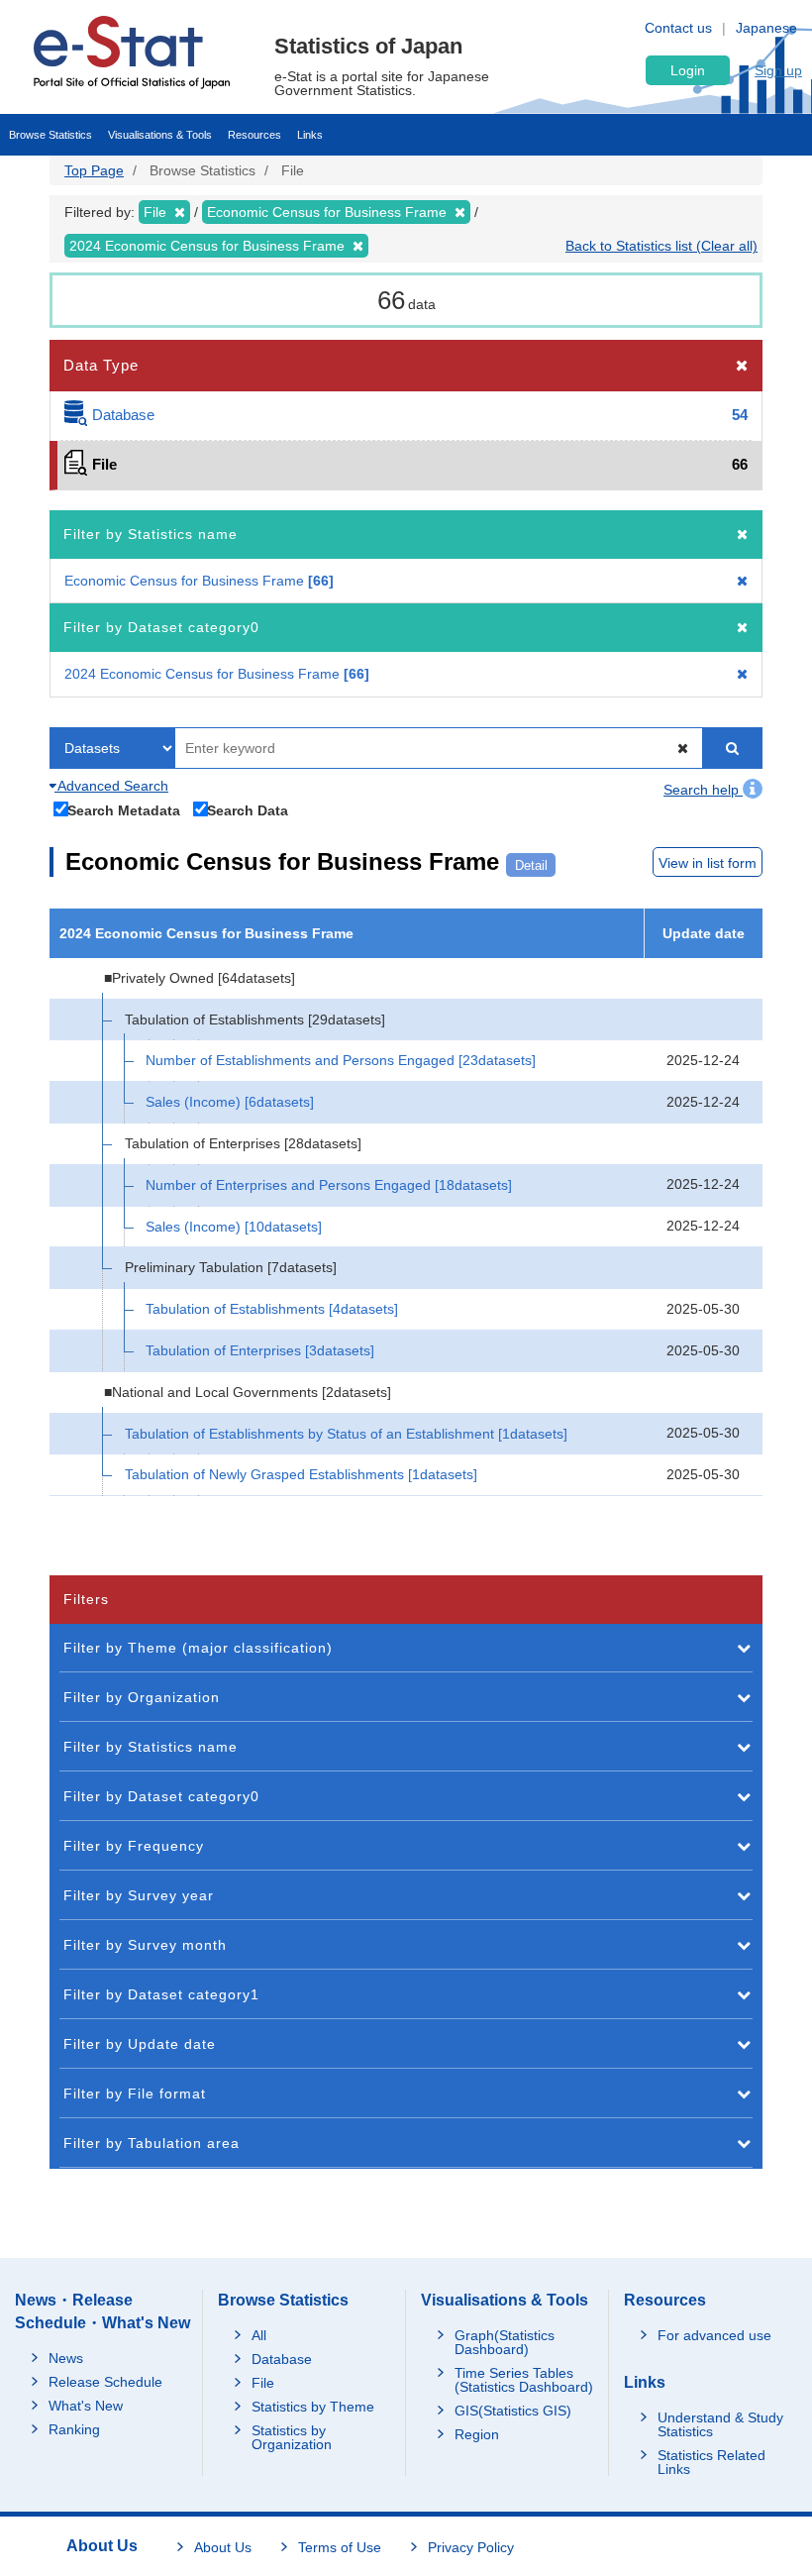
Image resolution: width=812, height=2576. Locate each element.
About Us (223, 2547)
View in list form (708, 863)
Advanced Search (111, 786)
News (66, 2358)
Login (688, 70)
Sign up (778, 70)
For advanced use (714, 2335)
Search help (703, 790)
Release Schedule (105, 2382)
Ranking (74, 2429)
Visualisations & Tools (160, 135)
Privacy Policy (471, 2547)
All (259, 2335)
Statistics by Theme (313, 2407)
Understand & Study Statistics (720, 2424)
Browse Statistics (51, 135)
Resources (254, 135)
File (263, 2383)
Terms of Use (340, 2547)
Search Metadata (124, 810)
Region (477, 2434)
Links (310, 135)
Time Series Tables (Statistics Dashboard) (524, 2380)
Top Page (94, 170)
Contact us (678, 28)
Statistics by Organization (292, 2437)
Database (282, 2359)
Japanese (766, 28)
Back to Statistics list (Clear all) (661, 246)
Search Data (248, 810)
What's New (86, 2406)
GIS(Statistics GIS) (513, 2411)
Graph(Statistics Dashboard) (505, 2342)
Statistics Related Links (711, 2462)
